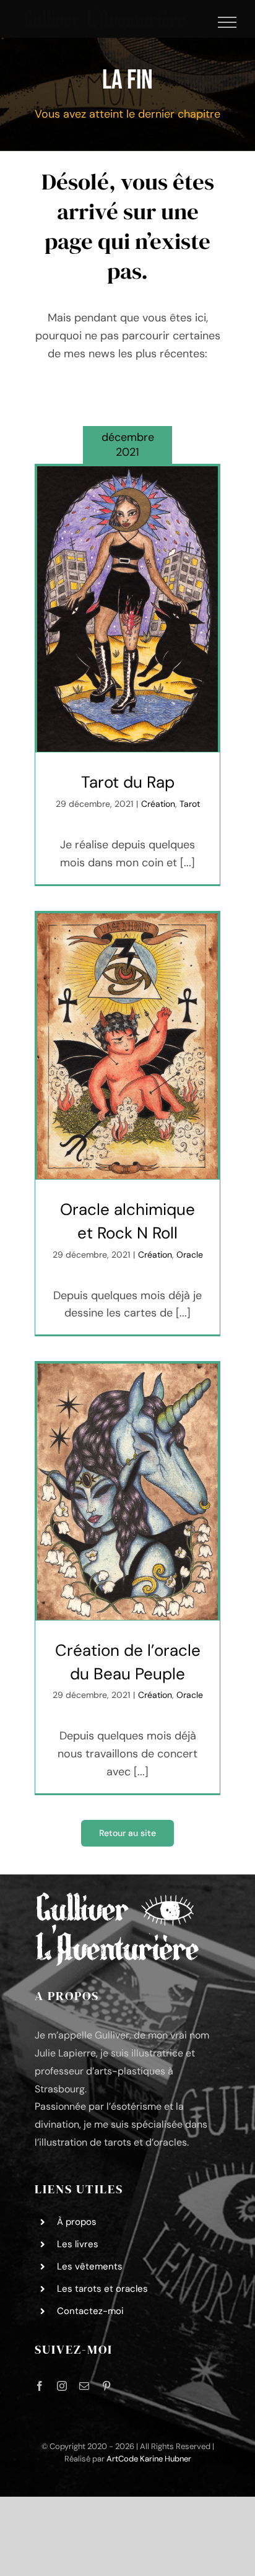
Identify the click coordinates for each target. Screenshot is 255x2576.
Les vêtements (90, 2266)
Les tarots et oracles (102, 2289)
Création (158, 804)
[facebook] (40, 2386)
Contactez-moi (90, 2311)
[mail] (84, 2386)
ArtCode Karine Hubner (149, 2459)
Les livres (78, 2244)
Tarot (190, 804)
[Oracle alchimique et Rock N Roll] (127, 1046)
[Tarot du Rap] (127, 609)
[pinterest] (106, 2386)
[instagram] (62, 2386)
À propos (77, 2222)
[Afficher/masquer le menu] (227, 22)
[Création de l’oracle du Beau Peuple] (127, 1492)
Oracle (190, 1255)
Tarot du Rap (128, 782)
